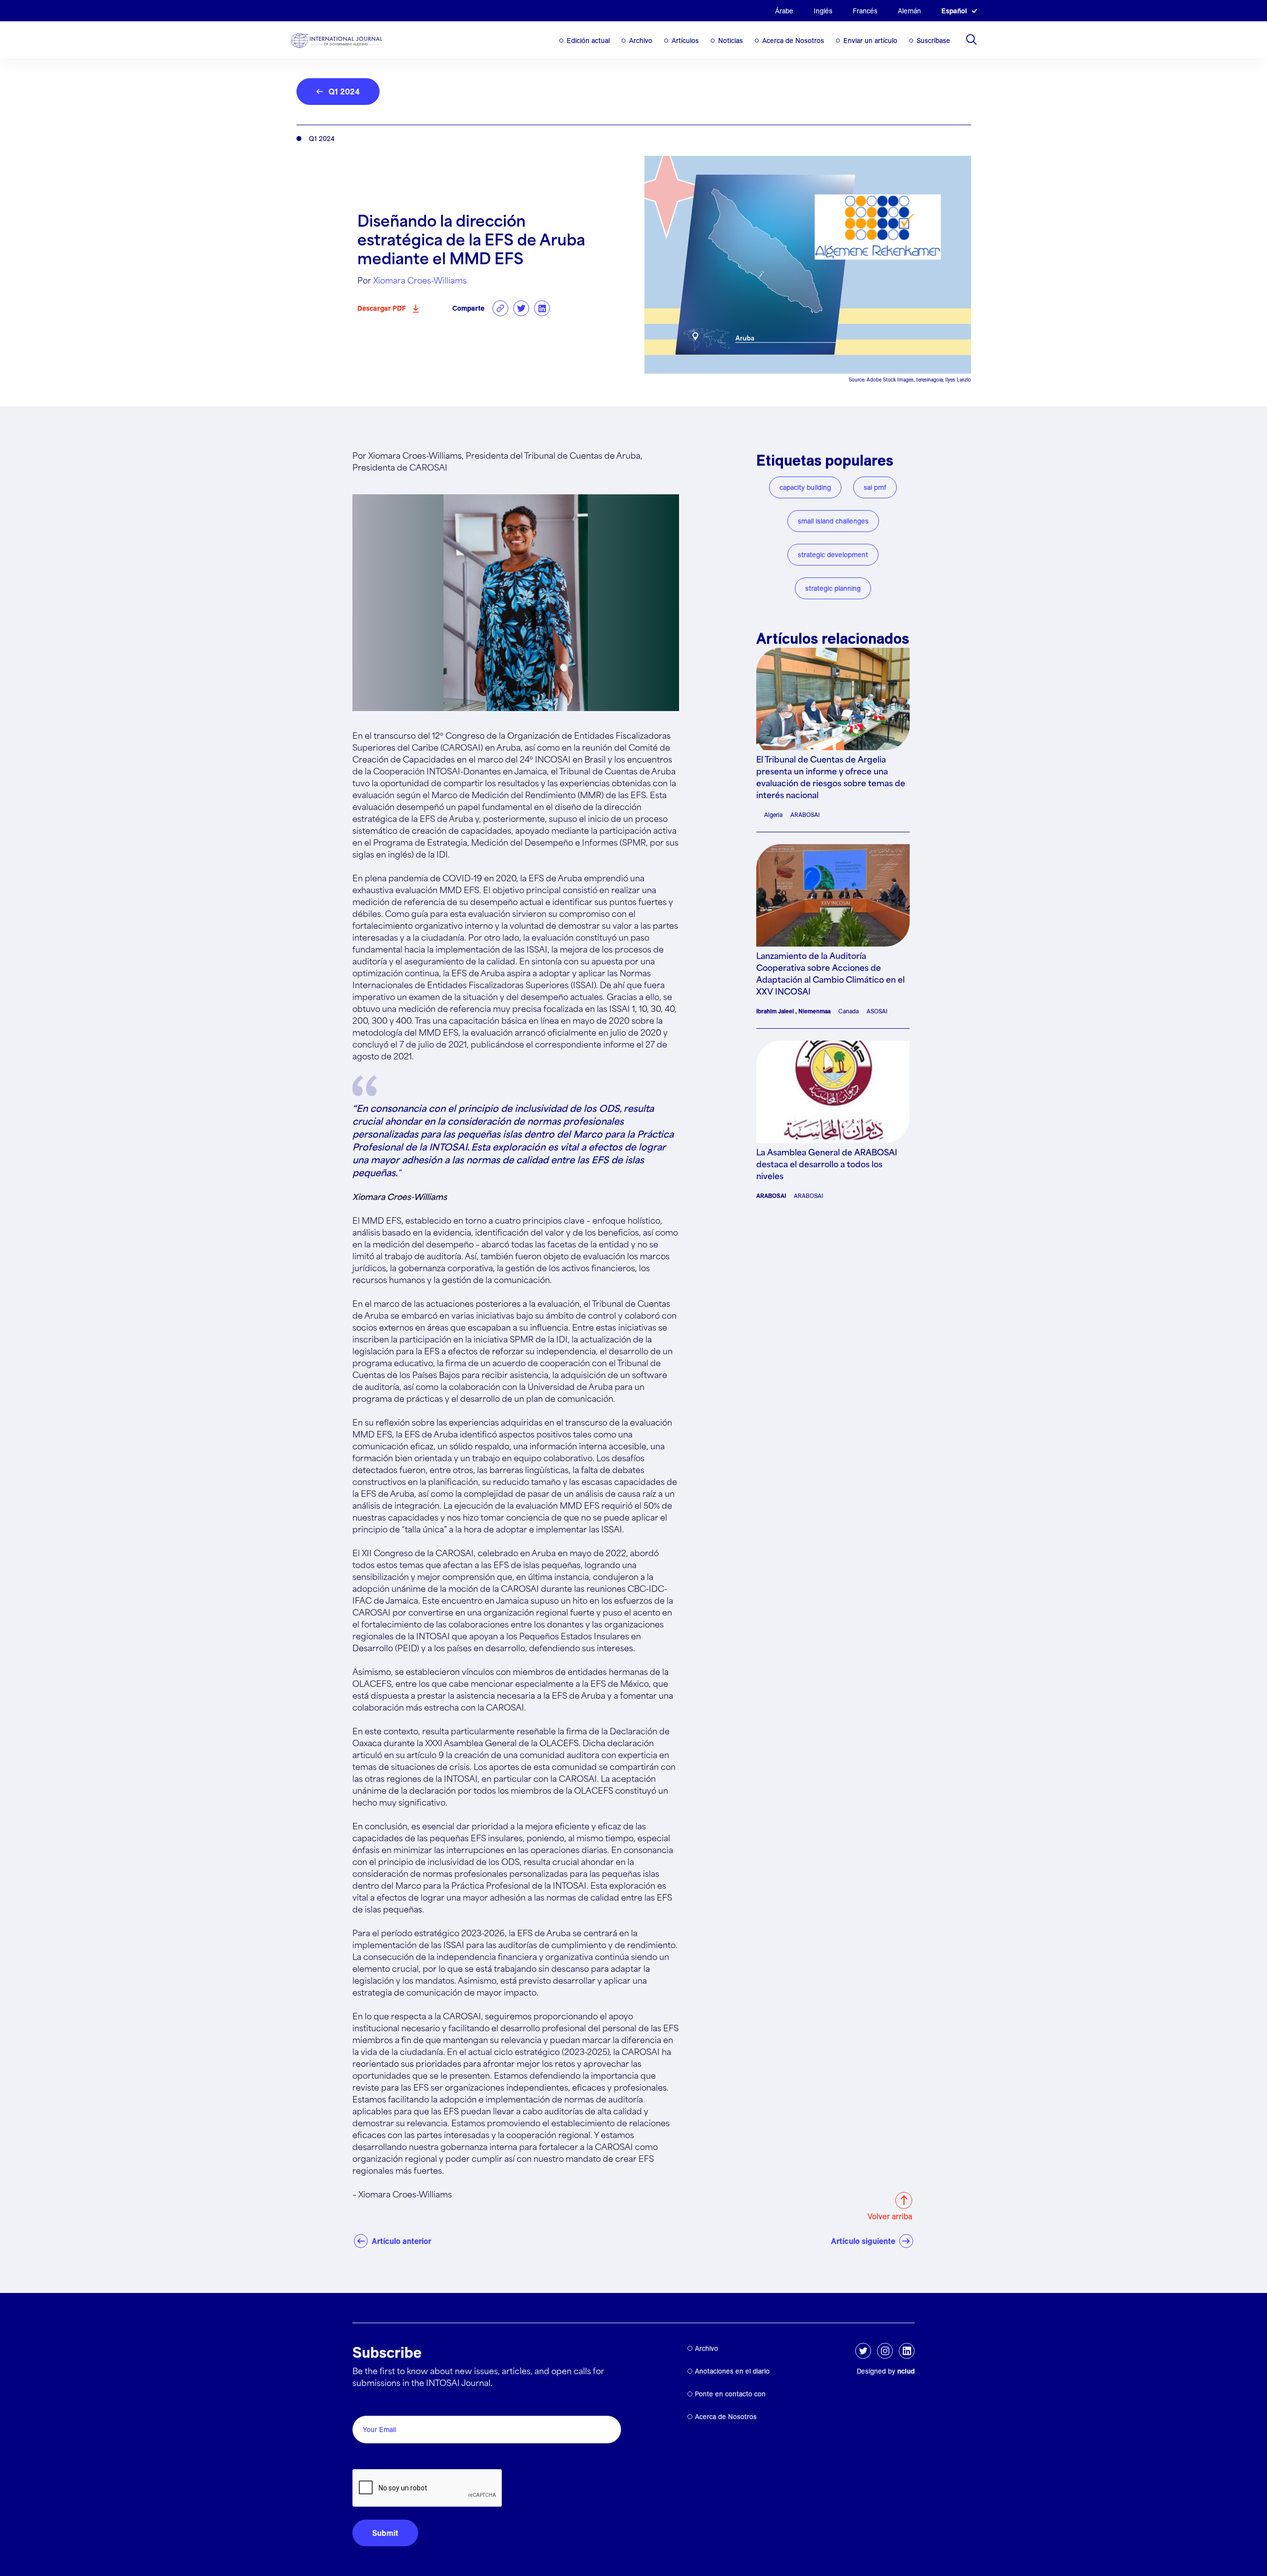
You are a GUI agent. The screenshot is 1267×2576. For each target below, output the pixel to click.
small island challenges (833, 521)
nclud (906, 2371)
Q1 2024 (344, 92)
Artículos (685, 41)
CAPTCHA (376, 2458)
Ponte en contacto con (730, 2394)
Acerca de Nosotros (793, 41)
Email (365, 2405)
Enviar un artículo (870, 41)
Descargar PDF (382, 308)
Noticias (731, 41)
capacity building (805, 487)
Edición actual (588, 41)
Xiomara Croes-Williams (420, 281)
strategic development (833, 555)
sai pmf (875, 487)
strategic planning (833, 588)
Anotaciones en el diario (732, 2371)
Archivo (641, 41)
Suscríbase (933, 41)
